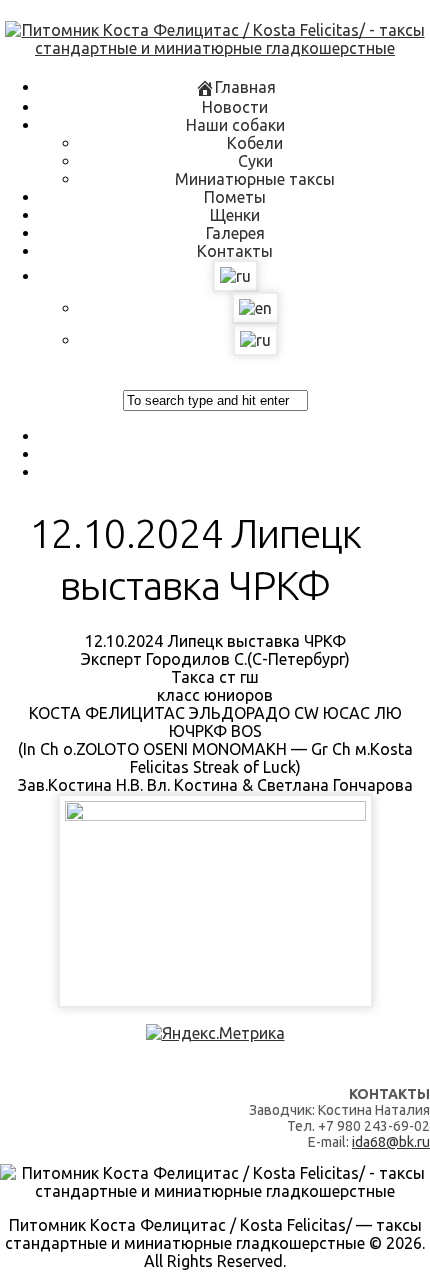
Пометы (235, 197)
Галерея (235, 233)
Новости (235, 107)
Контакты (235, 251)
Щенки (235, 215)
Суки (255, 161)
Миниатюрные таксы (255, 179)
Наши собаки (235, 125)
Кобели (255, 143)
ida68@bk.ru (391, 1142)
